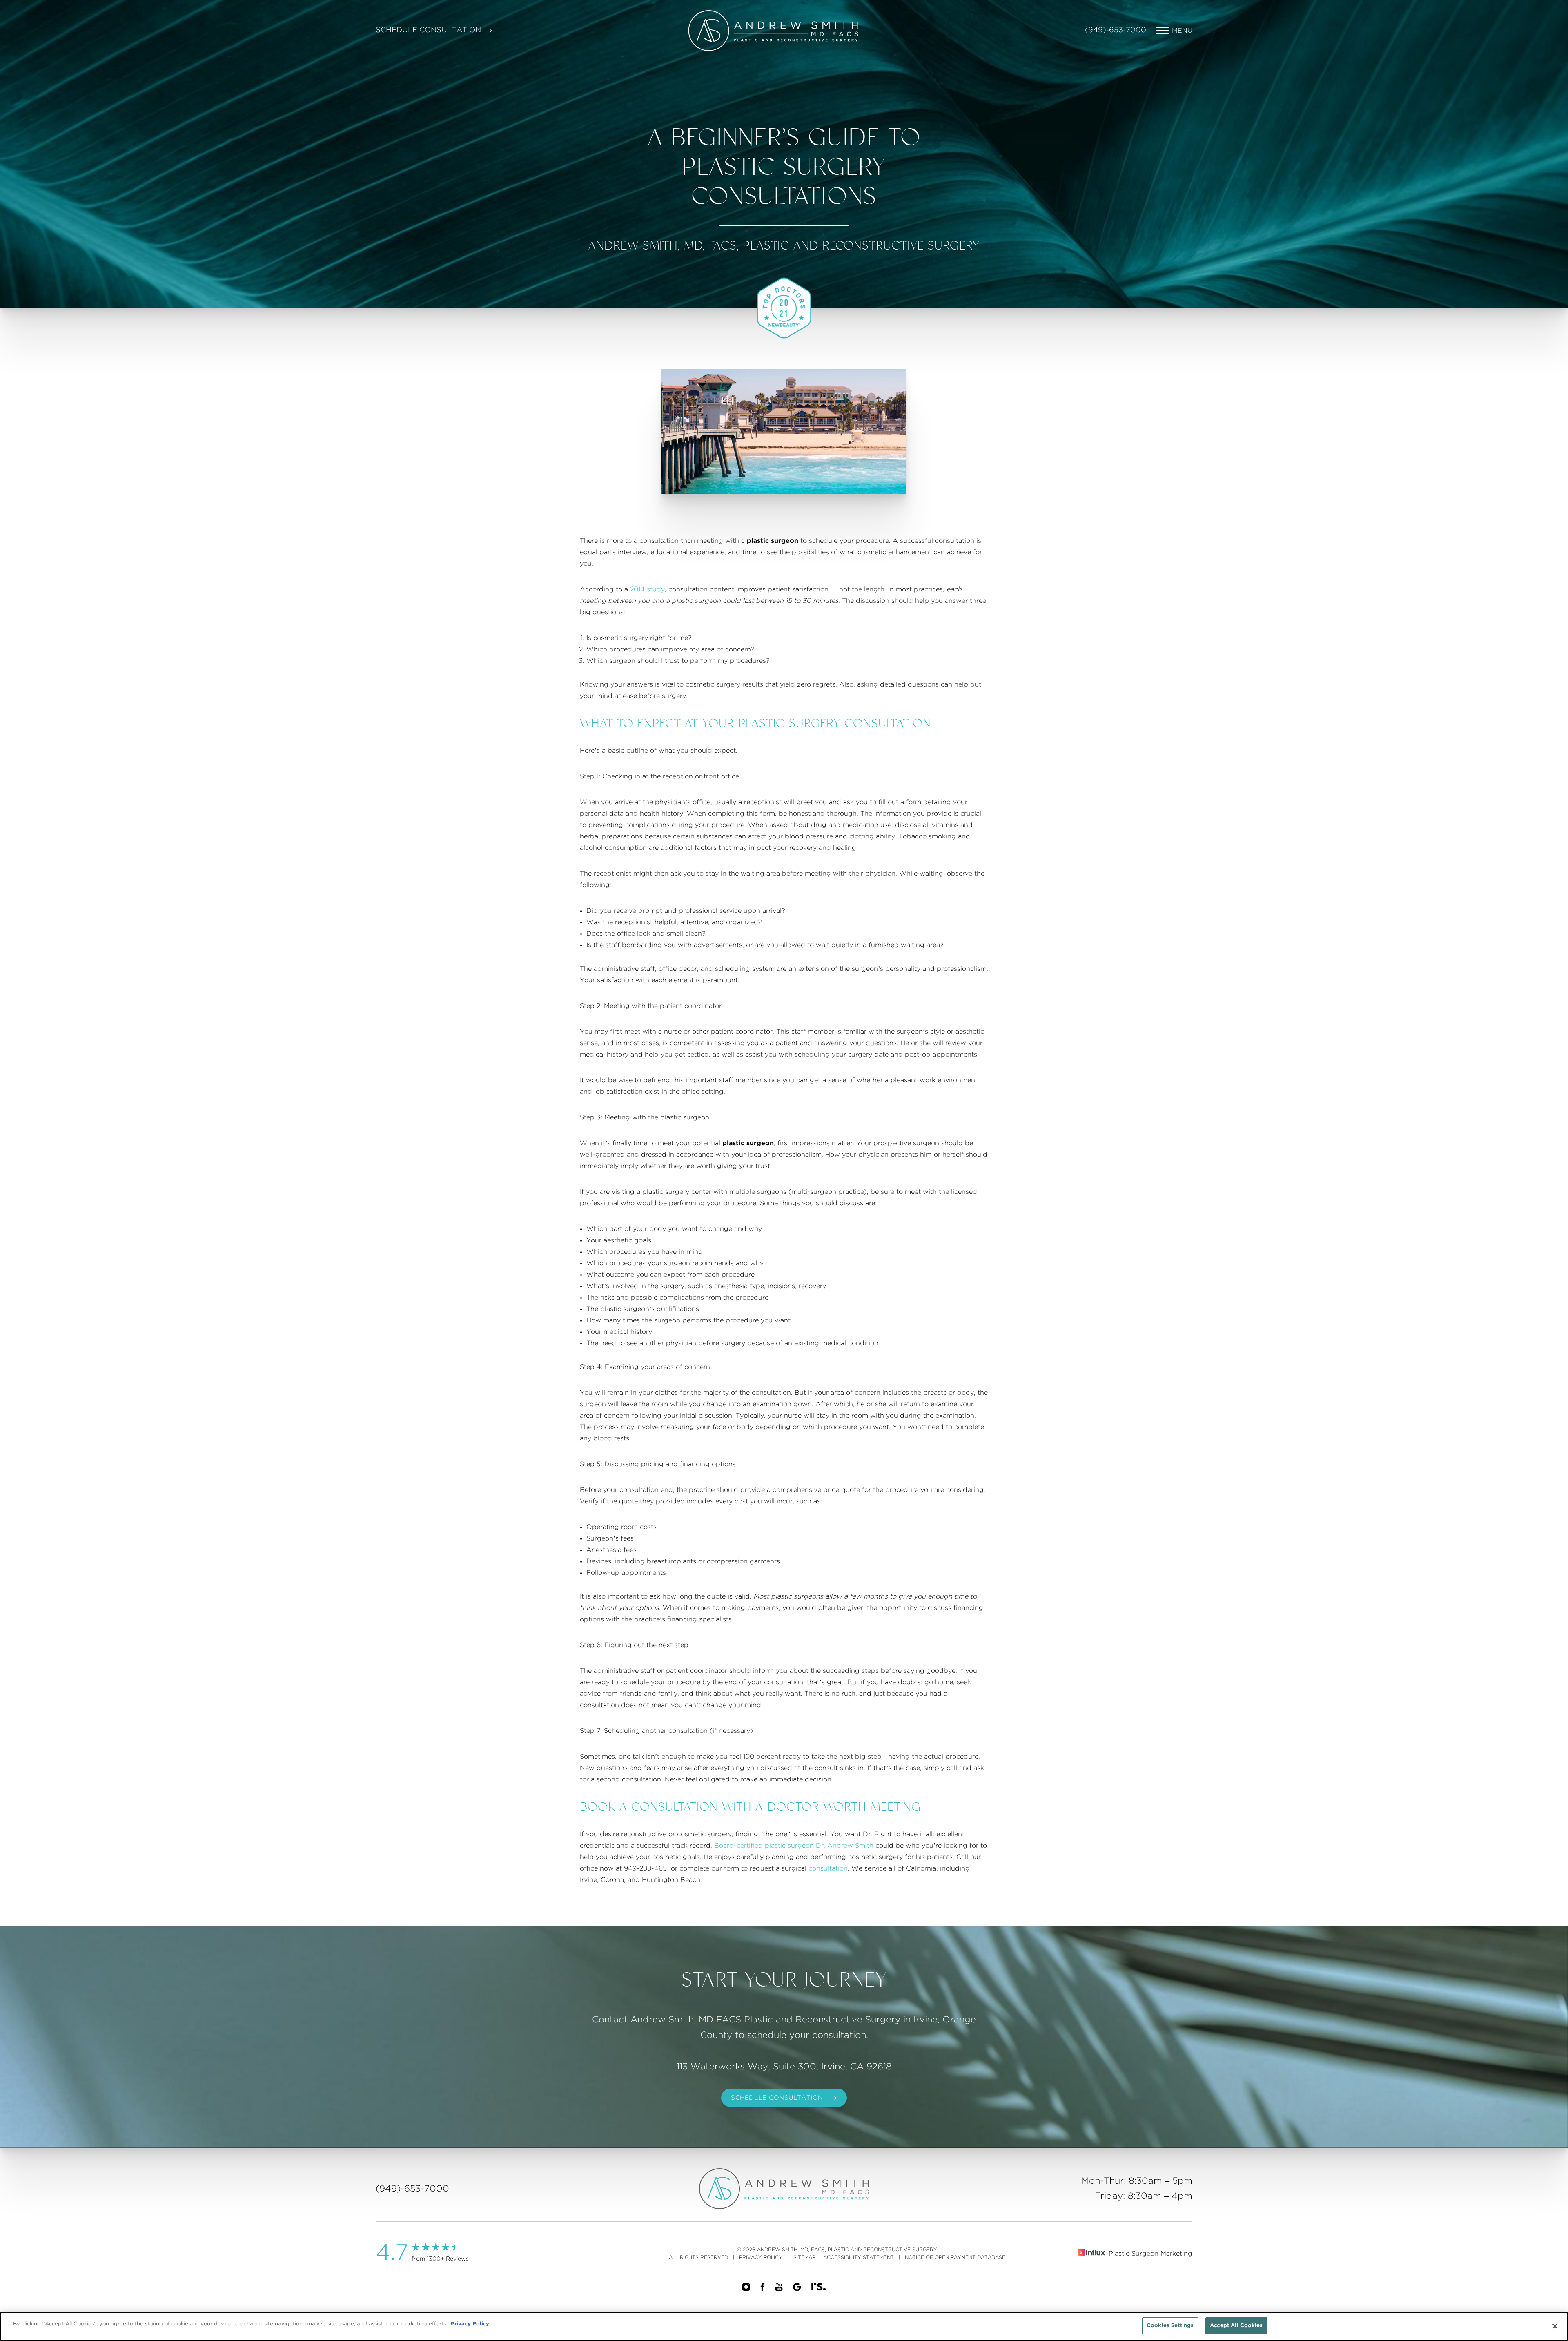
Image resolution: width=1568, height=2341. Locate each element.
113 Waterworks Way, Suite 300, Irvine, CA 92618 (784, 2067)
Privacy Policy (761, 2257)
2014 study (647, 589)
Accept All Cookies (1236, 2326)
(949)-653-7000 (1116, 30)
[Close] (1555, 2326)
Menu (1182, 31)
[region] (784, 2327)
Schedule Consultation (428, 30)
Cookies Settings (1170, 2326)
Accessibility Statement (859, 2257)
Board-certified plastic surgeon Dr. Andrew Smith (794, 1846)
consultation (828, 1868)
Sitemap (804, 2257)
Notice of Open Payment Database (955, 2257)
